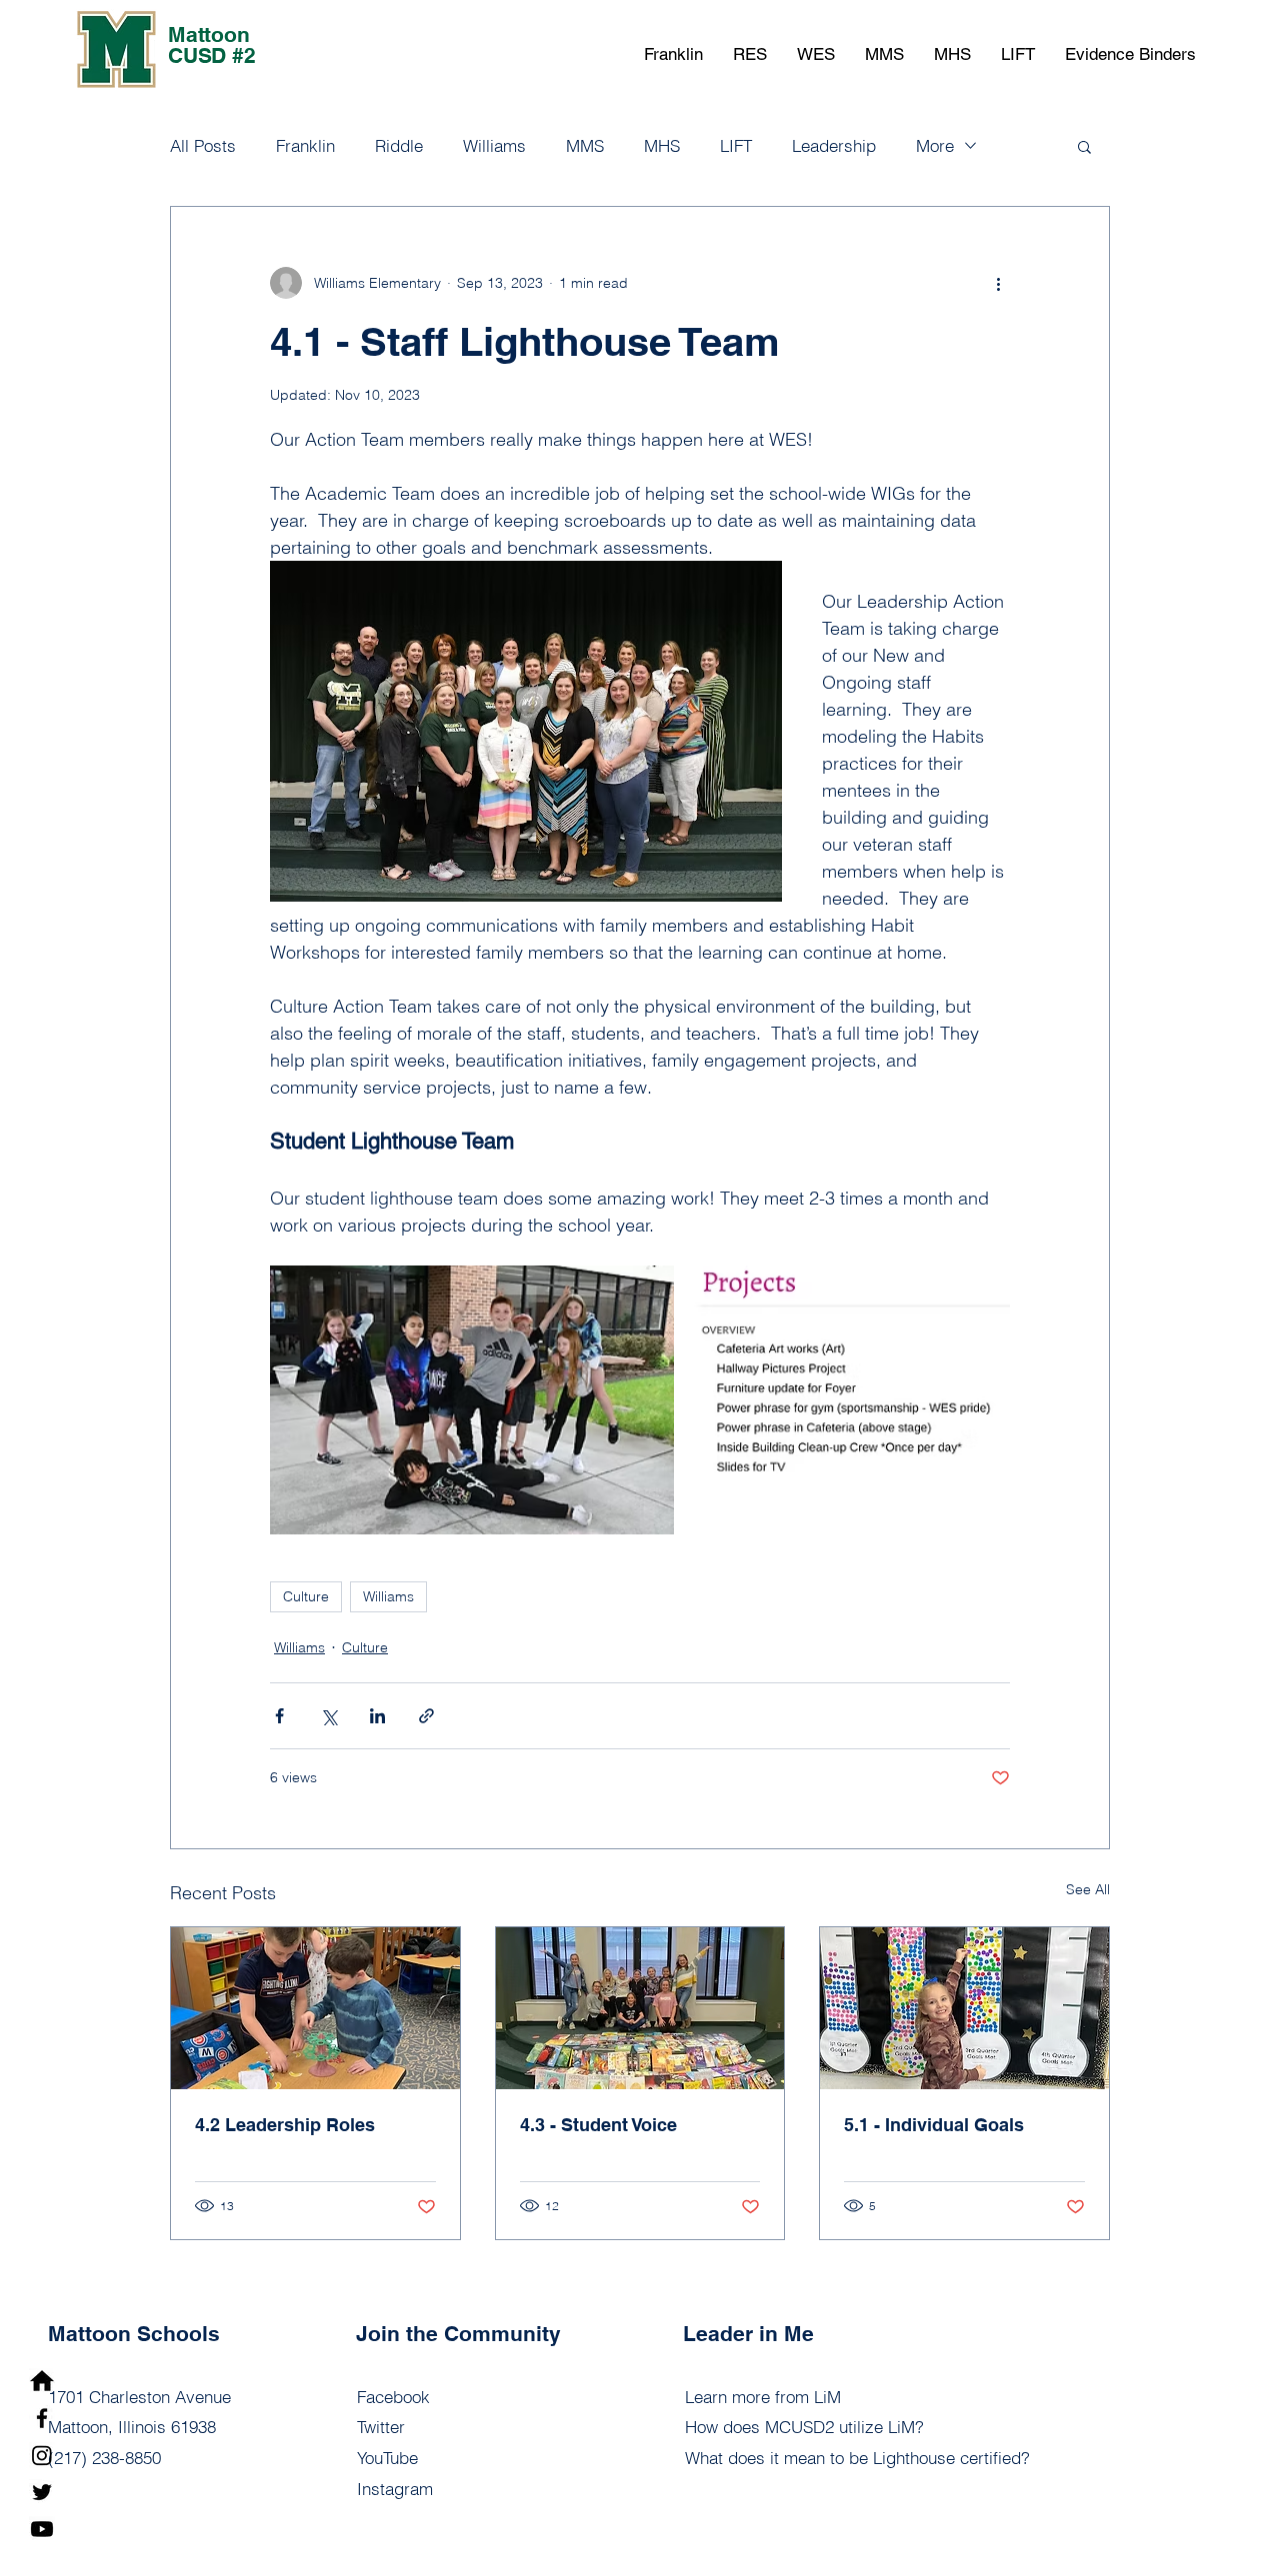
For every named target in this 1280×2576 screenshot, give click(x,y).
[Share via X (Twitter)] (328, 1716)
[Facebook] (42, 2418)
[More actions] (998, 283)
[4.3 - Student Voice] (640, 2008)
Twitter (381, 2427)
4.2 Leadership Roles (285, 2125)
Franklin (305, 145)
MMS (585, 145)
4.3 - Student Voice (598, 2125)
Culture (306, 1596)
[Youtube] (42, 2529)
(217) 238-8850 (104, 2458)
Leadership (834, 145)
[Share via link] (426, 1716)
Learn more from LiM (763, 2397)
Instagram (395, 2489)
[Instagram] (42, 2455)
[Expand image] (472, 1400)
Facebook (393, 2397)
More (935, 145)
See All (1088, 1889)
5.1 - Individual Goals (934, 2125)
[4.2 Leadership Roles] (315, 2008)
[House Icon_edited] (42, 2381)
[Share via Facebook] (279, 1716)
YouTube (387, 2458)
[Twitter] (42, 2492)
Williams (494, 145)
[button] (673, 54)
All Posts (203, 145)
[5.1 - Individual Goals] (964, 2008)
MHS (662, 145)
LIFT (736, 145)
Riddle (399, 145)
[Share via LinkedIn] (377, 1716)
